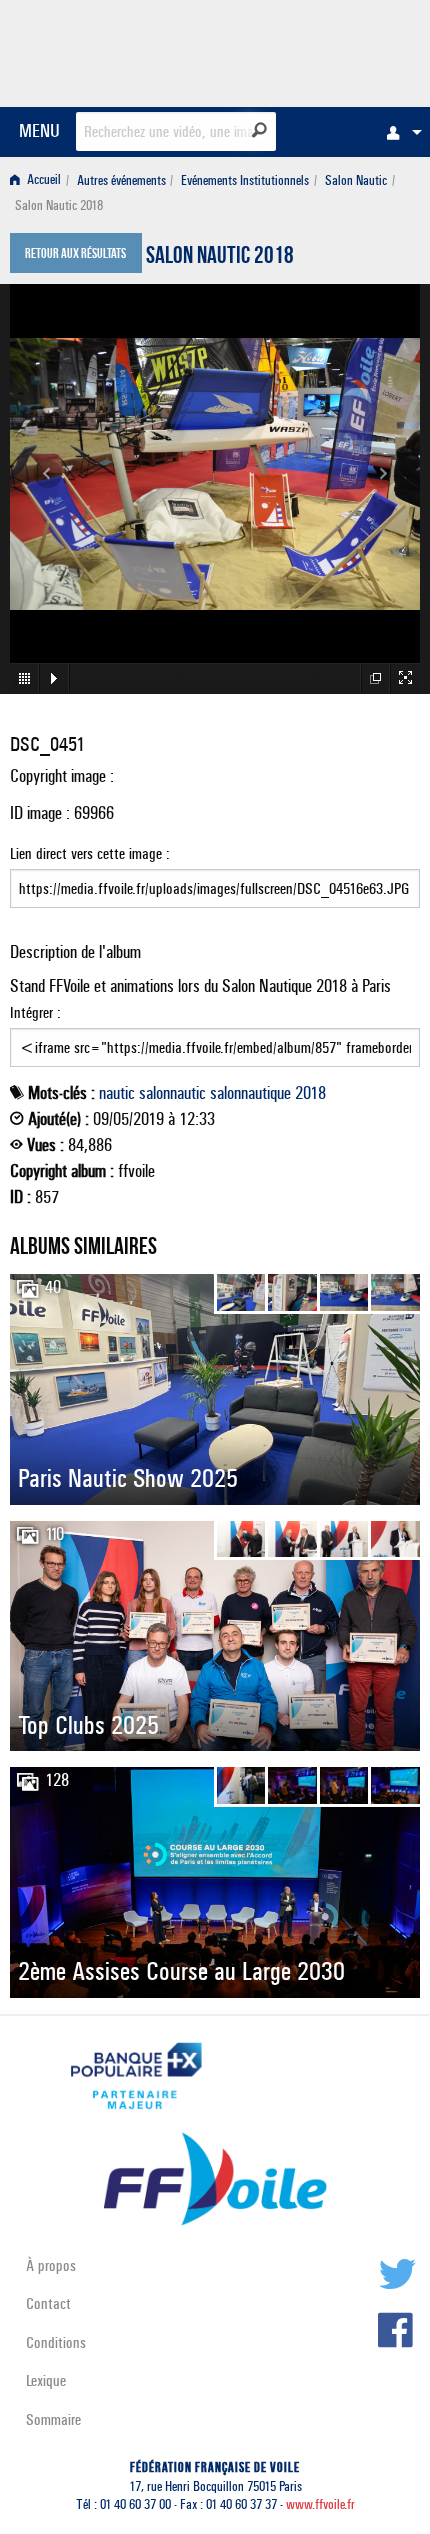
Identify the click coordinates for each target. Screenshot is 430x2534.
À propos (51, 2265)
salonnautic (172, 1093)
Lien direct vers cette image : (90, 853)
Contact (48, 2303)
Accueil (42, 180)
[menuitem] (399, 132)
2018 (310, 1093)
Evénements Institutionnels (245, 180)
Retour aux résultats (75, 255)
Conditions (56, 2342)
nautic (117, 1093)
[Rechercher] (259, 130)
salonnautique (250, 1093)
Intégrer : (35, 1012)
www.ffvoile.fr (320, 2504)
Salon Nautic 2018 (220, 258)
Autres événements (121, 180)
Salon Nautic (356, 180)
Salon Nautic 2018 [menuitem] (59, 205)
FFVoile (325, 50)
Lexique (46, 2380)
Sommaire (53, 2419)
